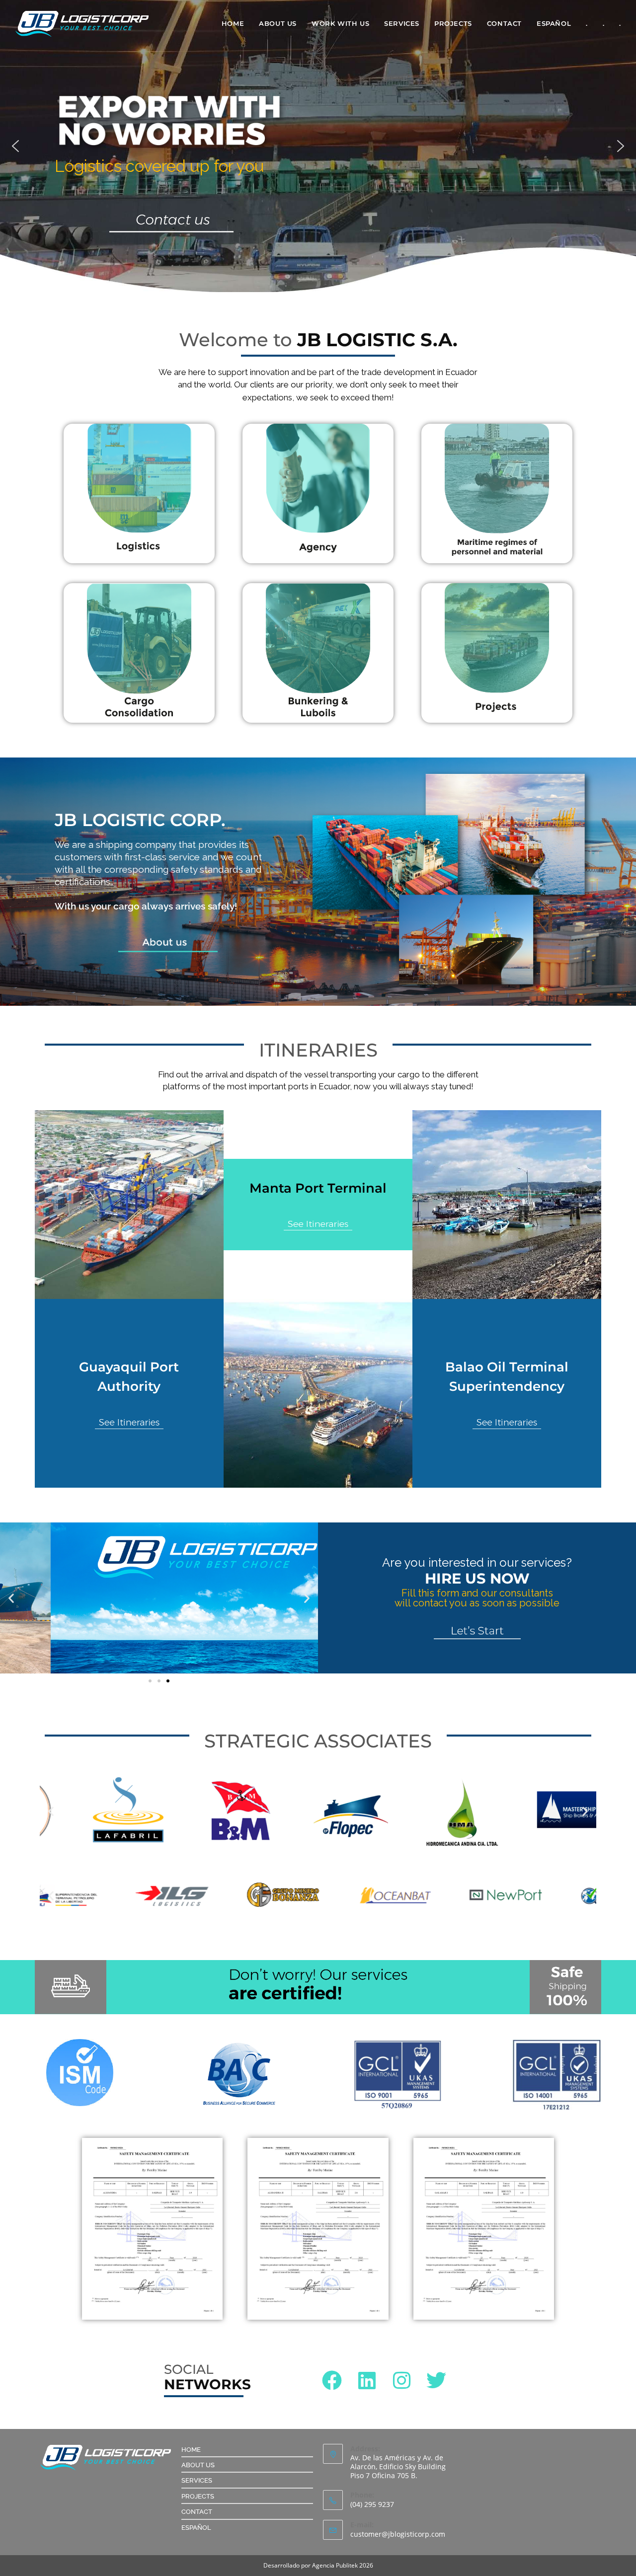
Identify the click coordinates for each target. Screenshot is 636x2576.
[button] (15, 146)
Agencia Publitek (335, 2565)
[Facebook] (332, 2380)
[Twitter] (436, 2380)
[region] (318, 146)
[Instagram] (401, 2380)
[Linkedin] (367, 2380)
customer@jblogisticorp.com (398, 2534)
